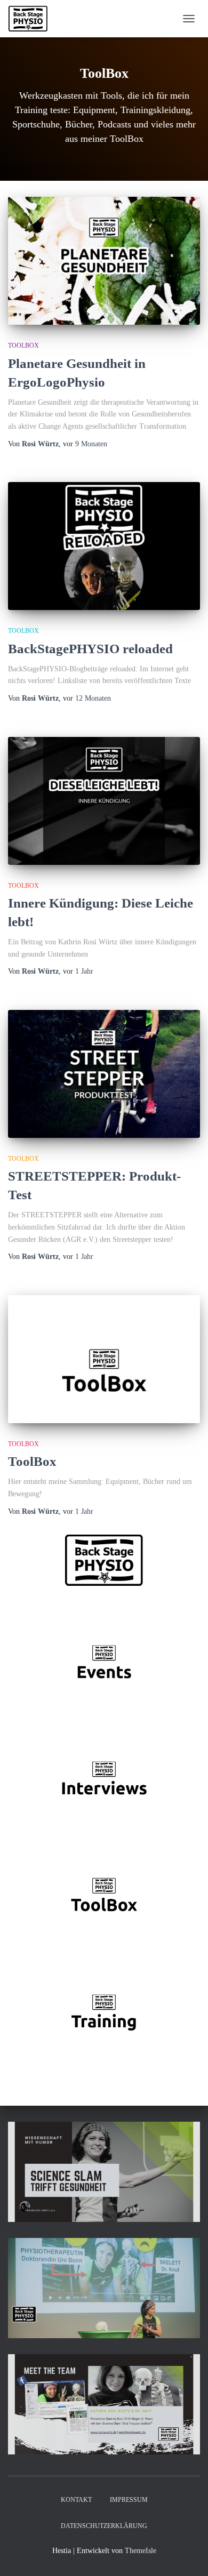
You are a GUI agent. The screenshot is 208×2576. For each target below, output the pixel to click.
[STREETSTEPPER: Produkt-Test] (104, 1074)
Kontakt (76, 2500)
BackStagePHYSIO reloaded (90, 649)
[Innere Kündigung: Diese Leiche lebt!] (104, 801)
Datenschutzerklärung (104, 2526)
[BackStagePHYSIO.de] (32, 19)
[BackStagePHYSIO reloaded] (104, 546)
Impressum (129, 2500)
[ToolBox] (104, 1359)
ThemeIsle (141, 2551)
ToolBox (23, 346)
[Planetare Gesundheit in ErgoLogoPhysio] (104, 261)
